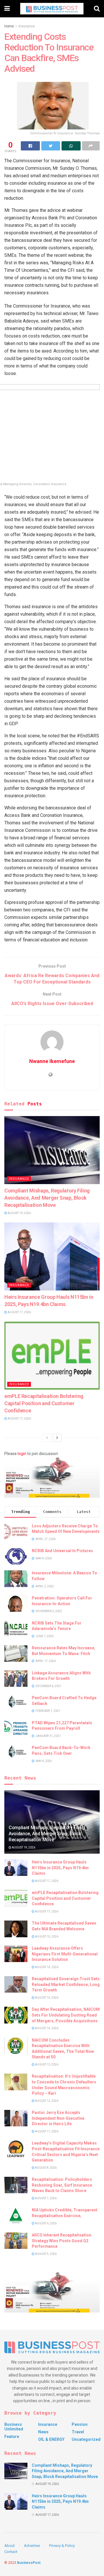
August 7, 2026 (45, 2198)
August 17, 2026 (19, 1312)
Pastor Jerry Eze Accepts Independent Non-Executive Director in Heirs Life (58, 2118)
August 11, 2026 (46, 2131)
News (43, 2432)
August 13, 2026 (46, 2065)
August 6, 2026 (45, 2223)
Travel (78, 2432)
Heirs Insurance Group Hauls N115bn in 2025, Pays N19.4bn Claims (60, 1868)
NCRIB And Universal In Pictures (62, 1551)
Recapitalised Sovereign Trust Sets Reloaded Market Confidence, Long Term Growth (66, 1984)
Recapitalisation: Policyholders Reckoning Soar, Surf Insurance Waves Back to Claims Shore (62, 2185)
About (10, 2546)
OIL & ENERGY (51, 2439)
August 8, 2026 (45, 2168)
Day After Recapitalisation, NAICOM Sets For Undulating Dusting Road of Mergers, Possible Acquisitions (66, 2015)
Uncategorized (86, 2439)
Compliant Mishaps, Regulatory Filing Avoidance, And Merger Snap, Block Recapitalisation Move (47, 1198)
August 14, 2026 (46, 1967)
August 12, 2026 (46, 2101)
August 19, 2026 (19, 1213)
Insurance (27, 26)
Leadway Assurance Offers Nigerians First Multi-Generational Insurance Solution (65, 1954)
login (22, 1454)
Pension (80, 2424)
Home (9, 26)
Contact (11, 2552)
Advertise (32, 2546)
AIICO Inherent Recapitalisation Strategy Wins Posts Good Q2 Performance (62, 2241)
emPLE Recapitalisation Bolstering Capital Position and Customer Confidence (44, 1403)
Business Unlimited (14, 2427)
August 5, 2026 (45, 2254)
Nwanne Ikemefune (52, 1061)
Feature (12, 2436)
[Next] (57, 1438)
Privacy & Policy (62, 2546)
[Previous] (47, 1438)
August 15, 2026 (46, 1937)
